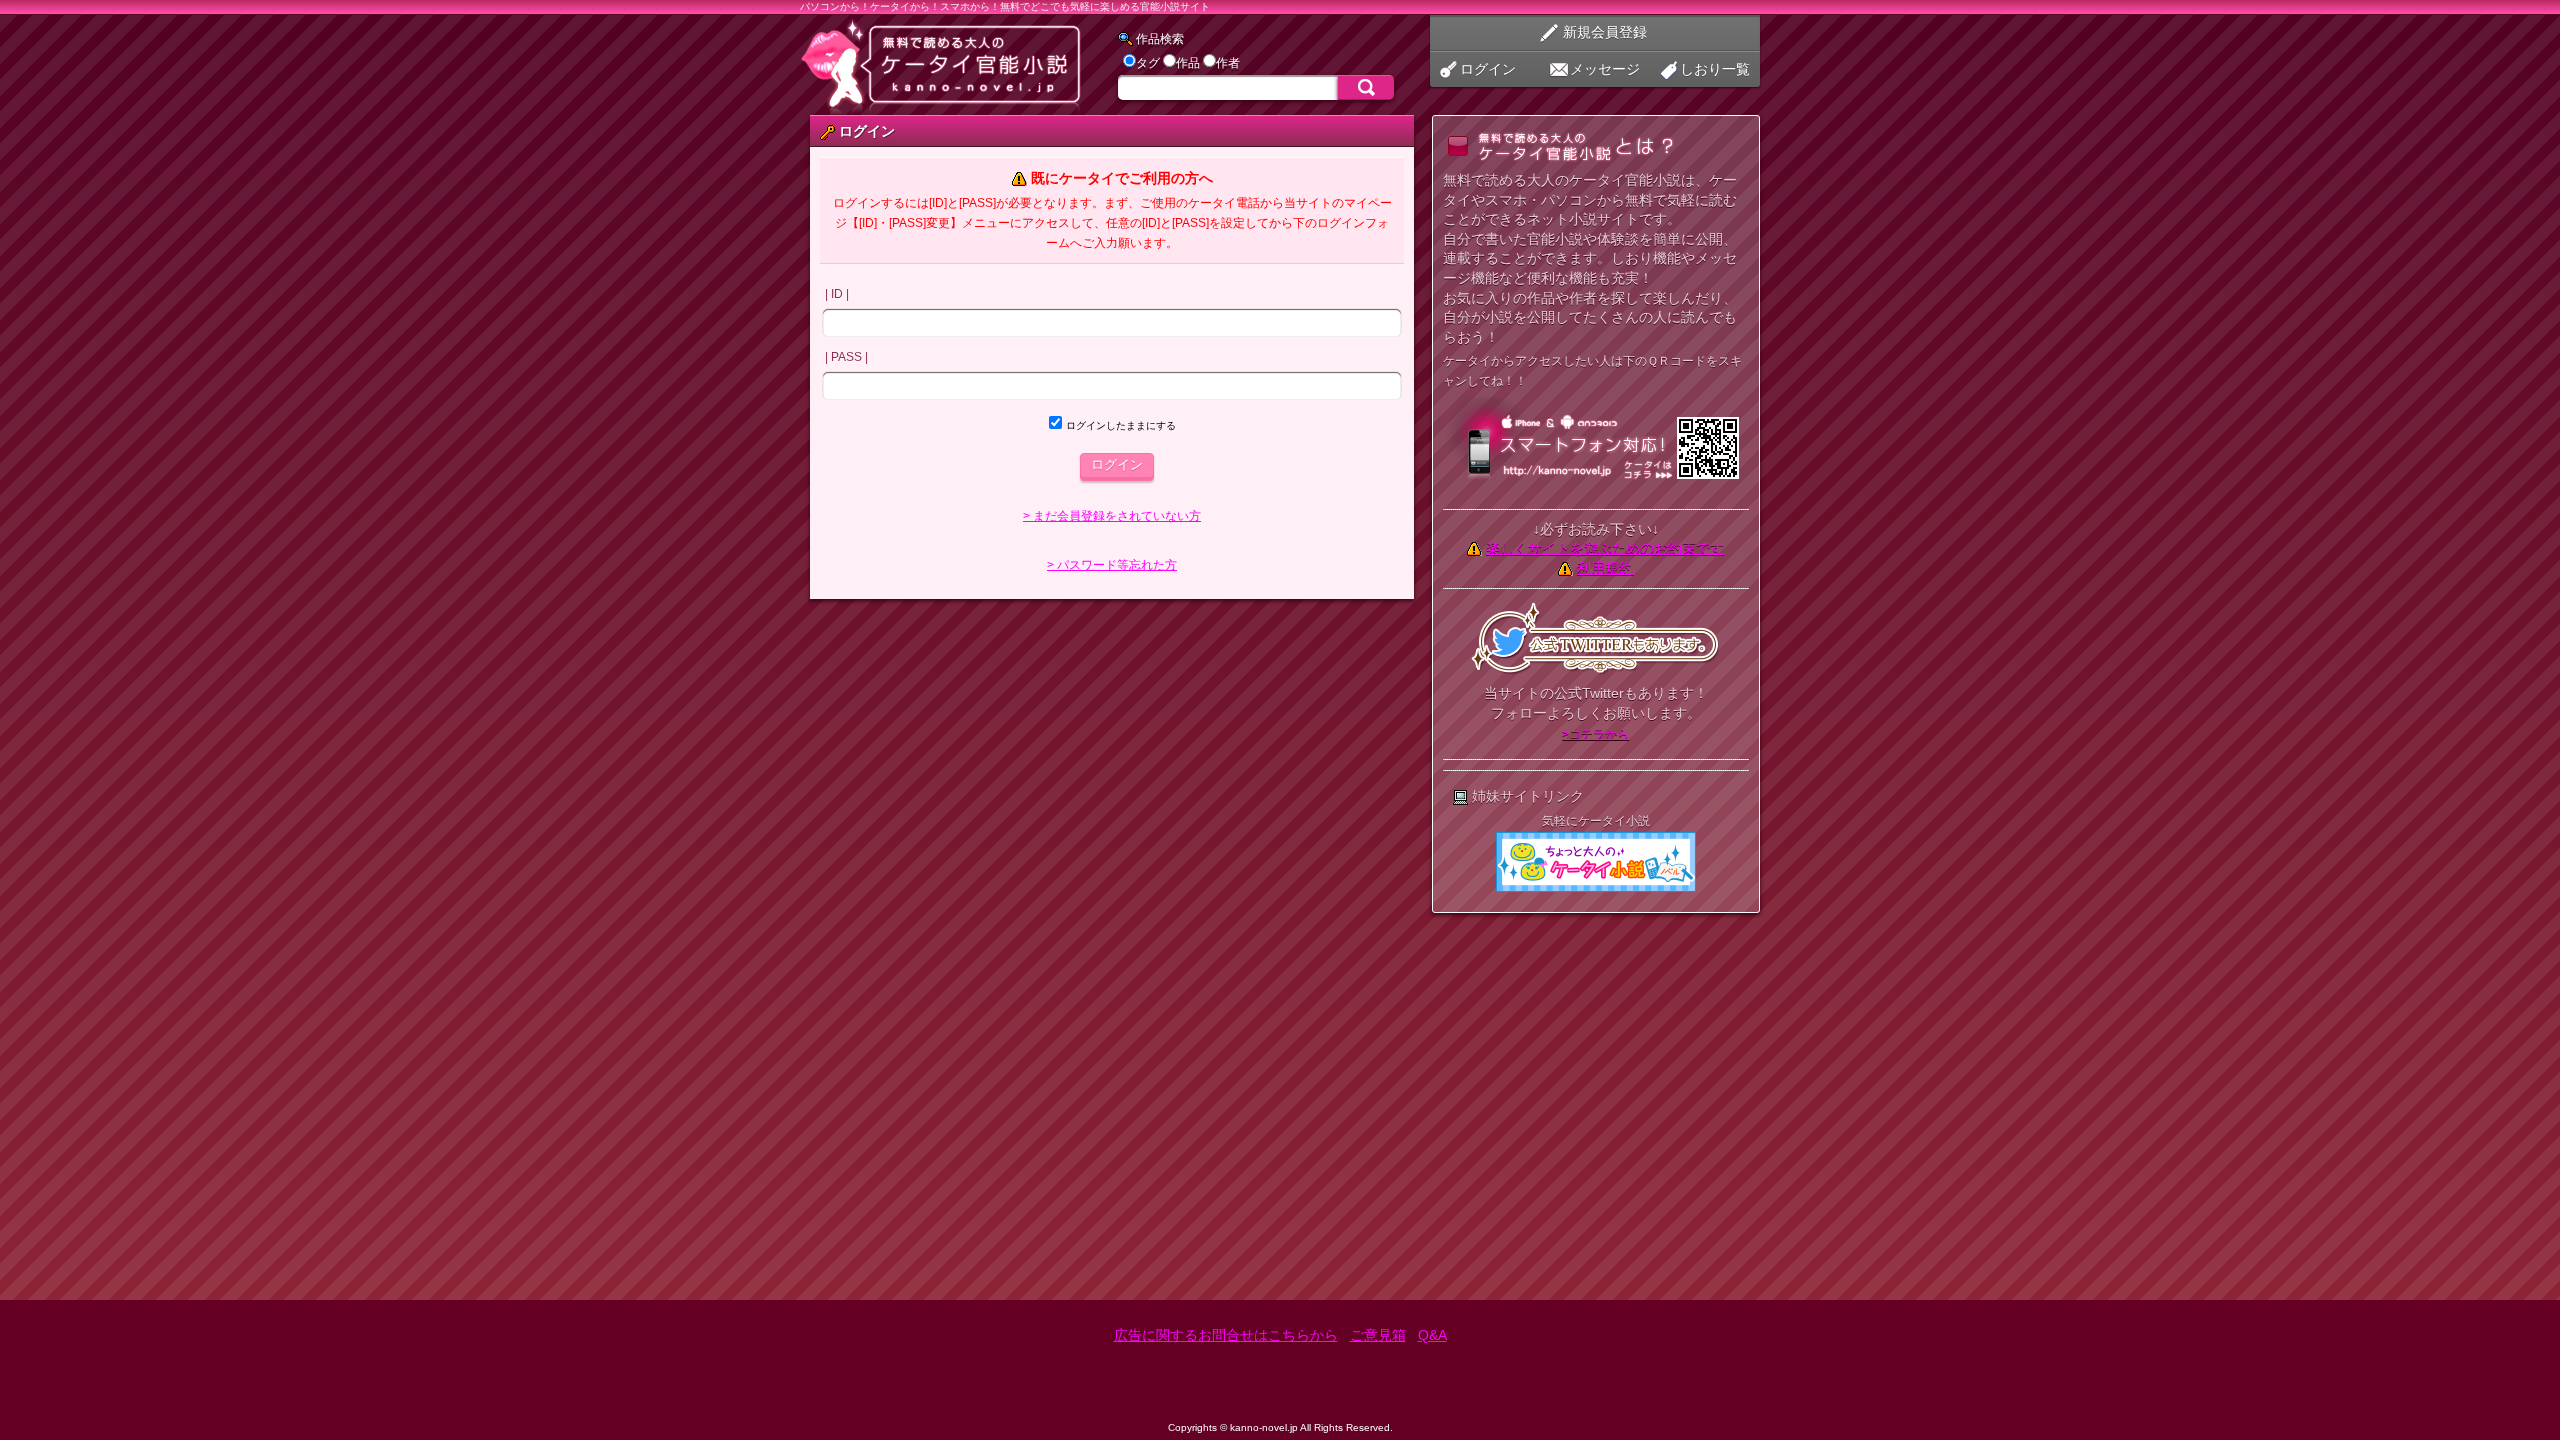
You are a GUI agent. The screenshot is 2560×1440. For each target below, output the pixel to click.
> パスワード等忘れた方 (1112, 565)
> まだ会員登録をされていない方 (1112, 516)
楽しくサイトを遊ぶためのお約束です (1605, 548)
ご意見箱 (1378, 1335)
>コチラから (1595, 734)
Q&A (1432, 1335)
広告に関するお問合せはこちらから (1226, 1335)
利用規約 (1605, 568)
